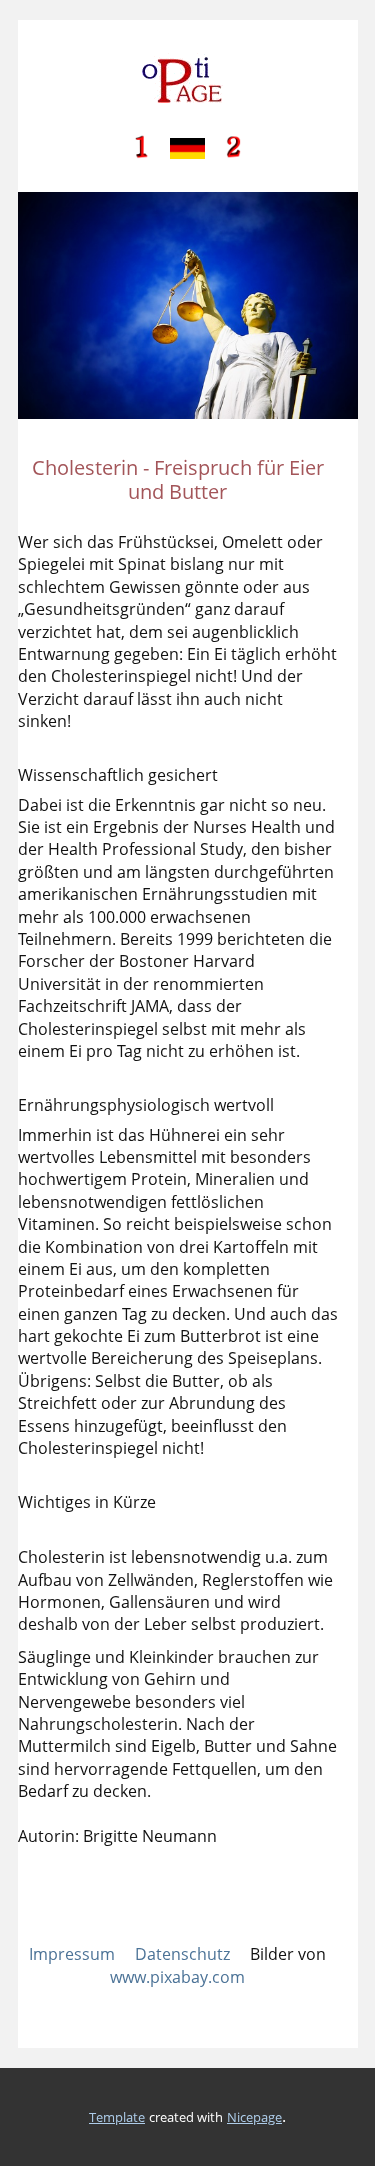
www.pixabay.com (177, 1977)
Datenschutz (182, 1954)
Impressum (72, 1954)
